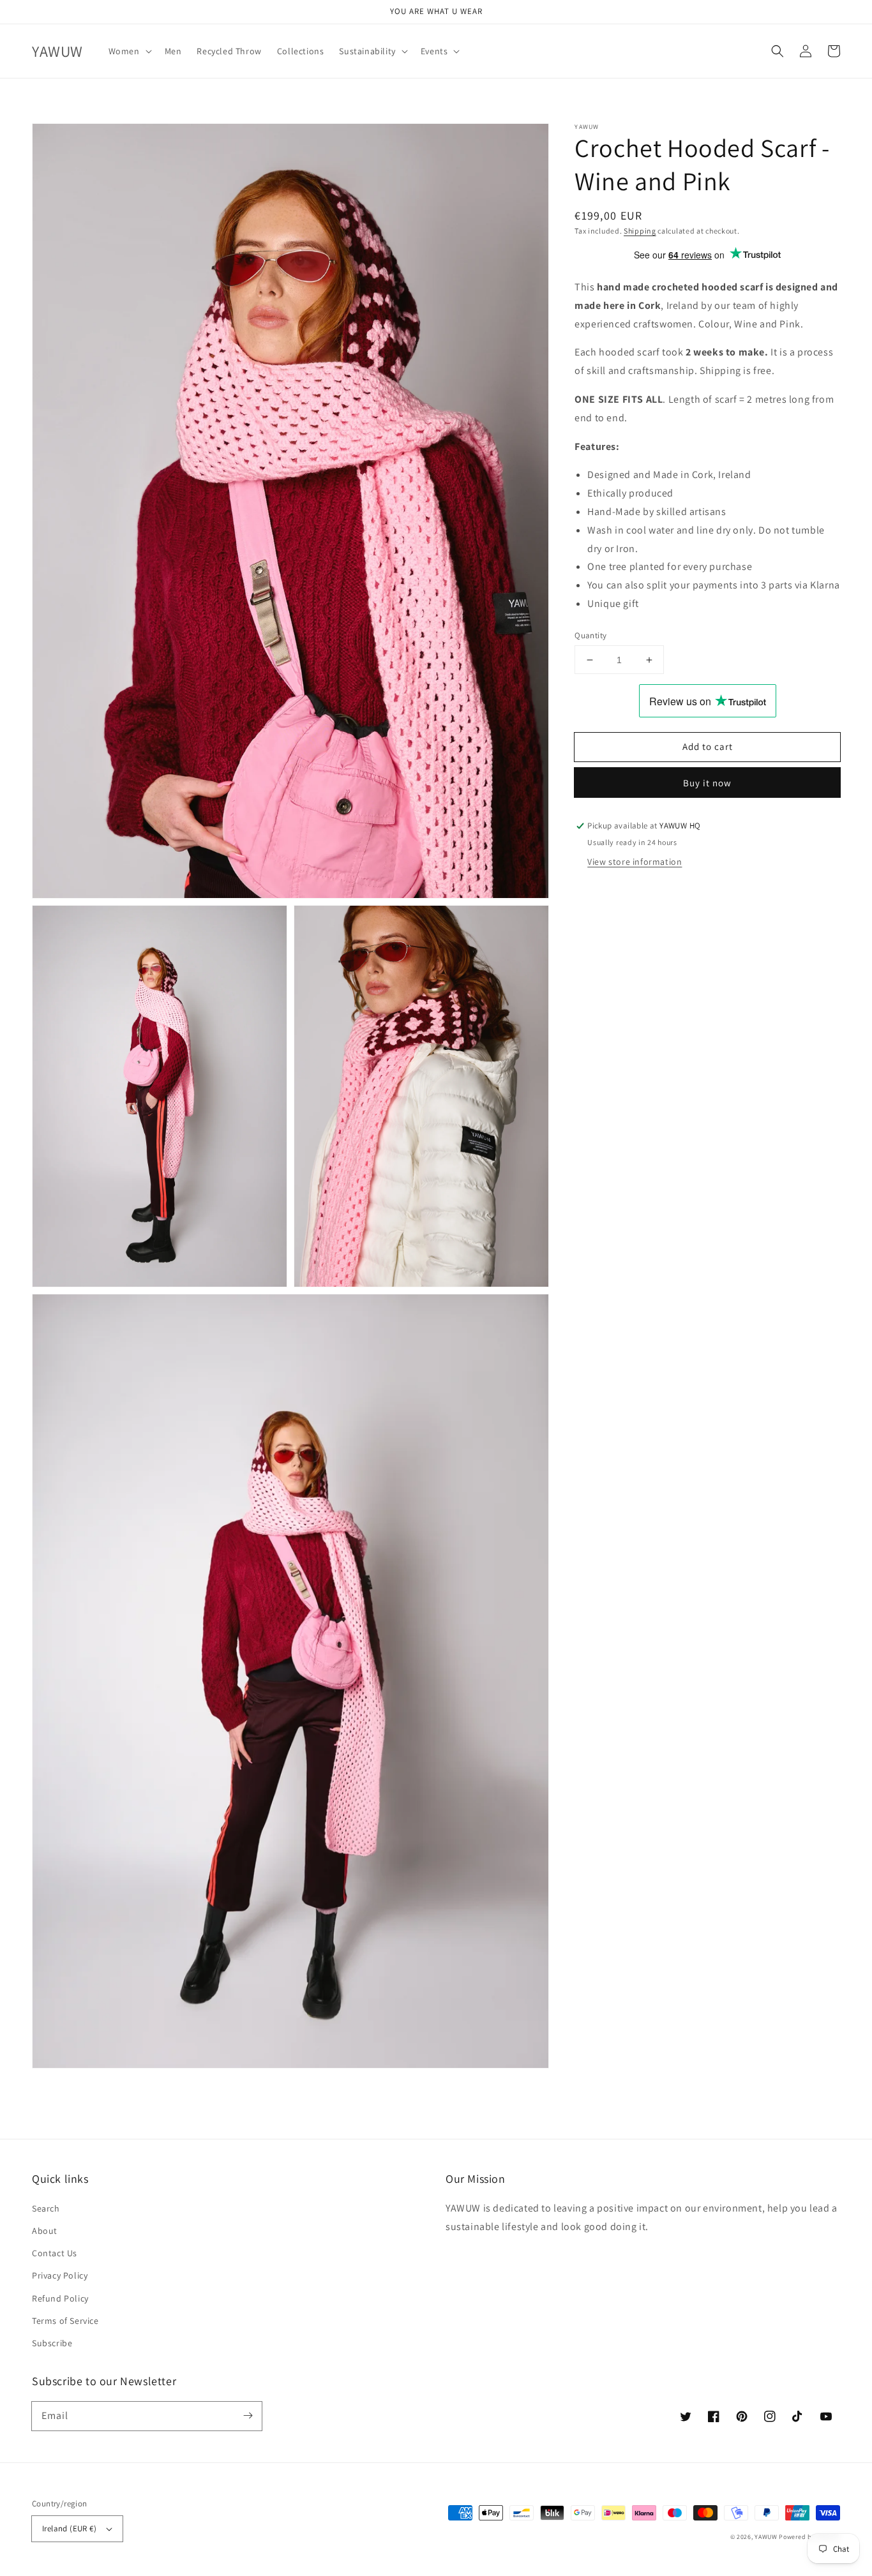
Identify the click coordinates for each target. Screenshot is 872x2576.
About (45, 2231)
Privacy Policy (60, 2275)
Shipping (640, 231)
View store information (635, 862)
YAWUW (766, 2537)
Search (46, 2208)
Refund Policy (60, 2298)
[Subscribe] (248, 2416)
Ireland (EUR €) (69, 2528)
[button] (129, 51)
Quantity (590, 635)
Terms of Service (65, 2321)
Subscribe (52, 2343)
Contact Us (55, 2253)
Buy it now (707, 783)
